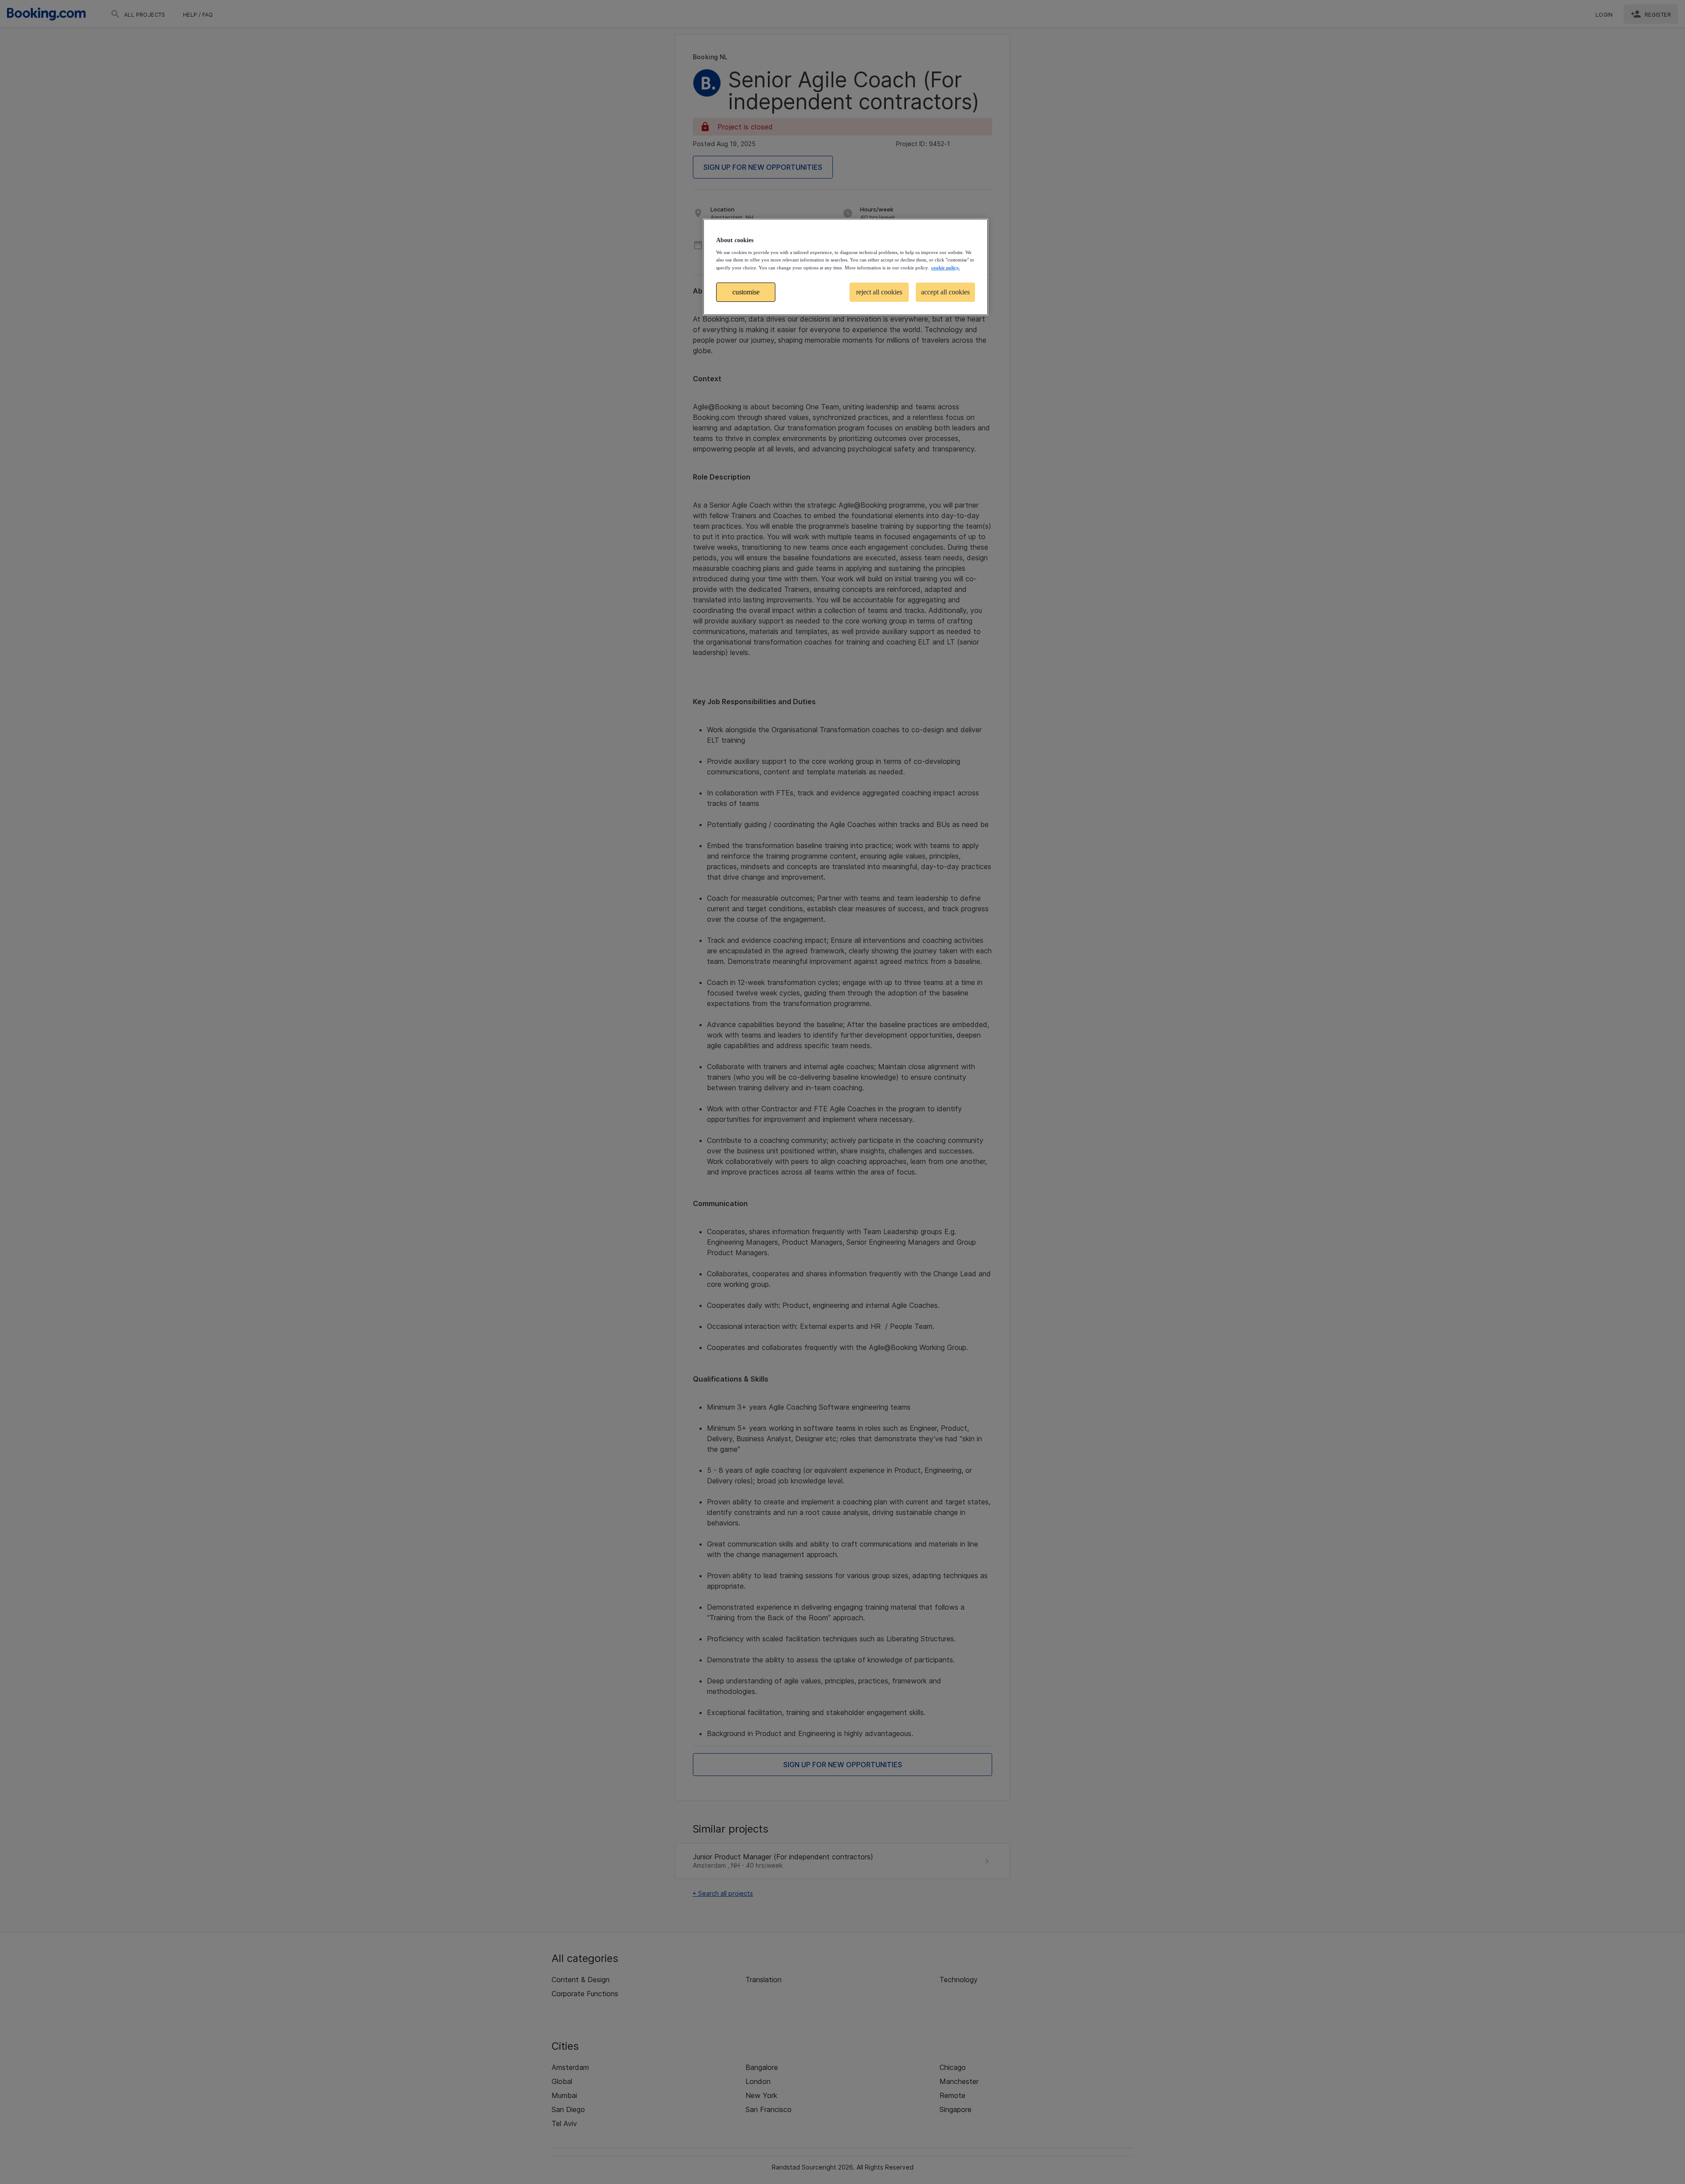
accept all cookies (945, 292)
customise (746, 292)
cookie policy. (945, 268)
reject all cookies (879, 292)
